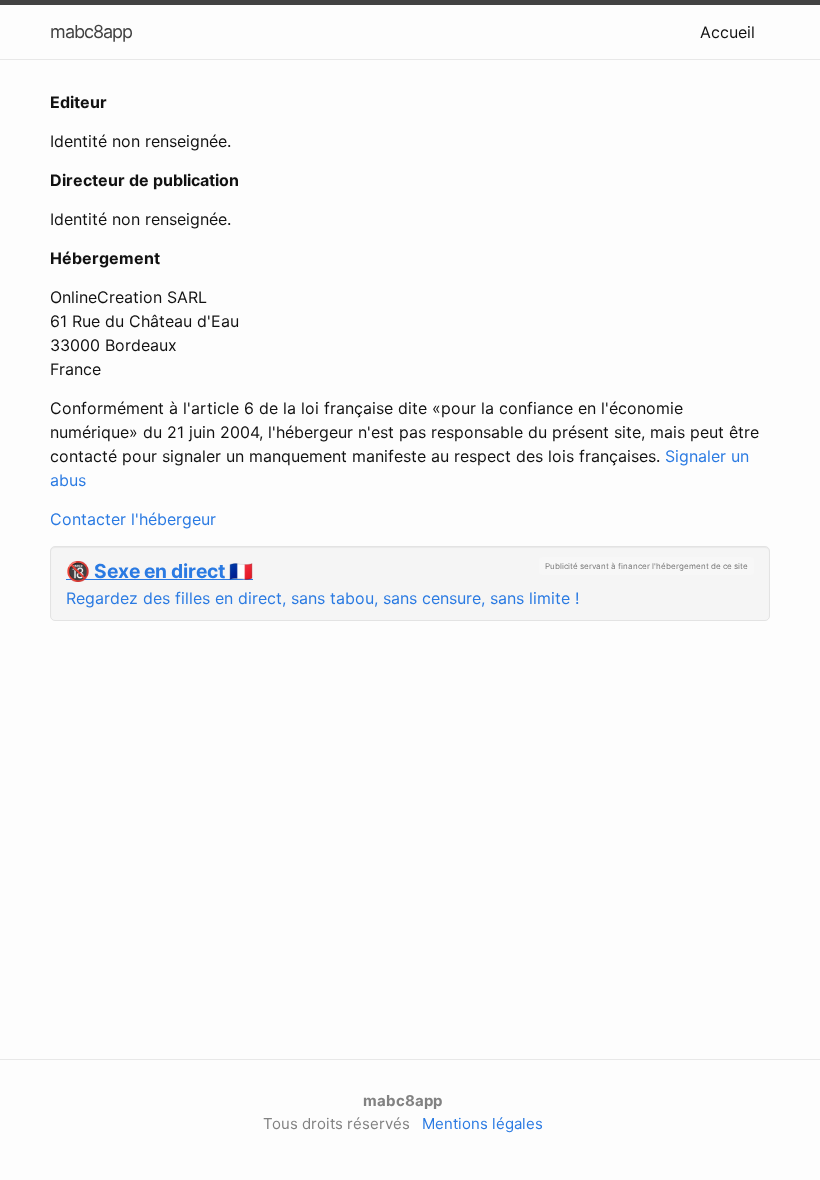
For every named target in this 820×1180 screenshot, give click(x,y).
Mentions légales (482, 1123)
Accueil (727, 32)
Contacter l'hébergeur (133, 519)
